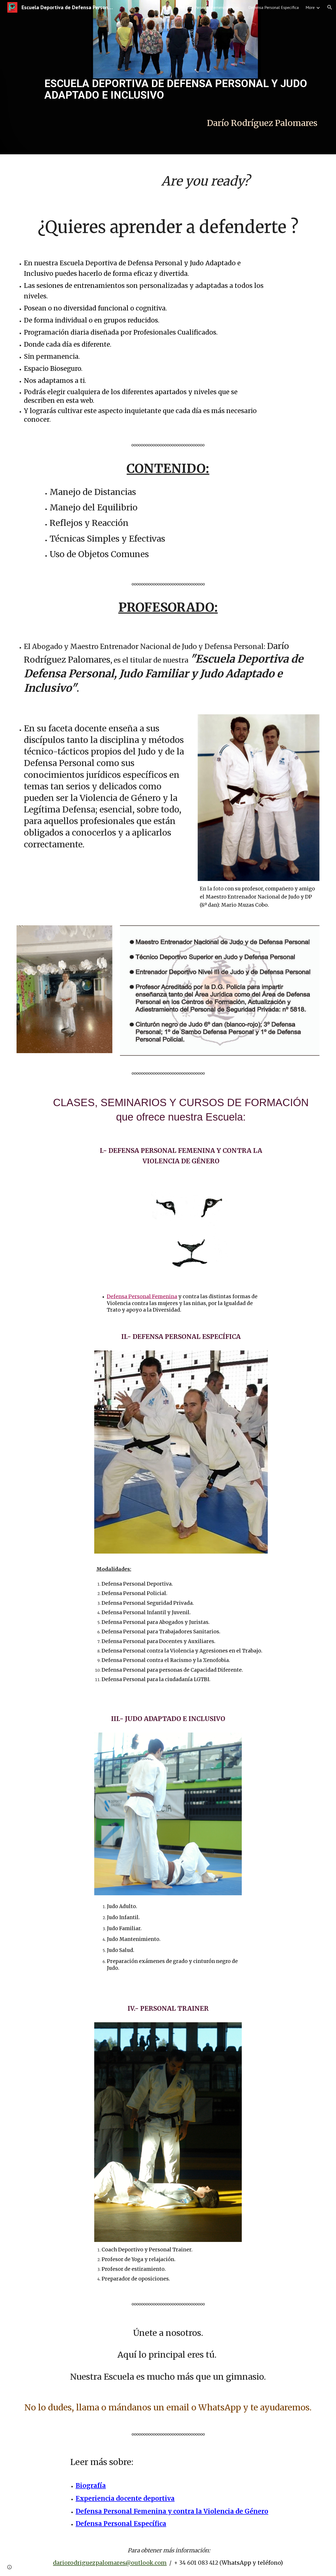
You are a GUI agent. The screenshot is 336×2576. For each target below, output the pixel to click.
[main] (181, 60)
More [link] (310, 7)
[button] (330, 7)
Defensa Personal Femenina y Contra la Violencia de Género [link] (210, 7)
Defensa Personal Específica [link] (274, 7)
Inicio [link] (167, 7)
